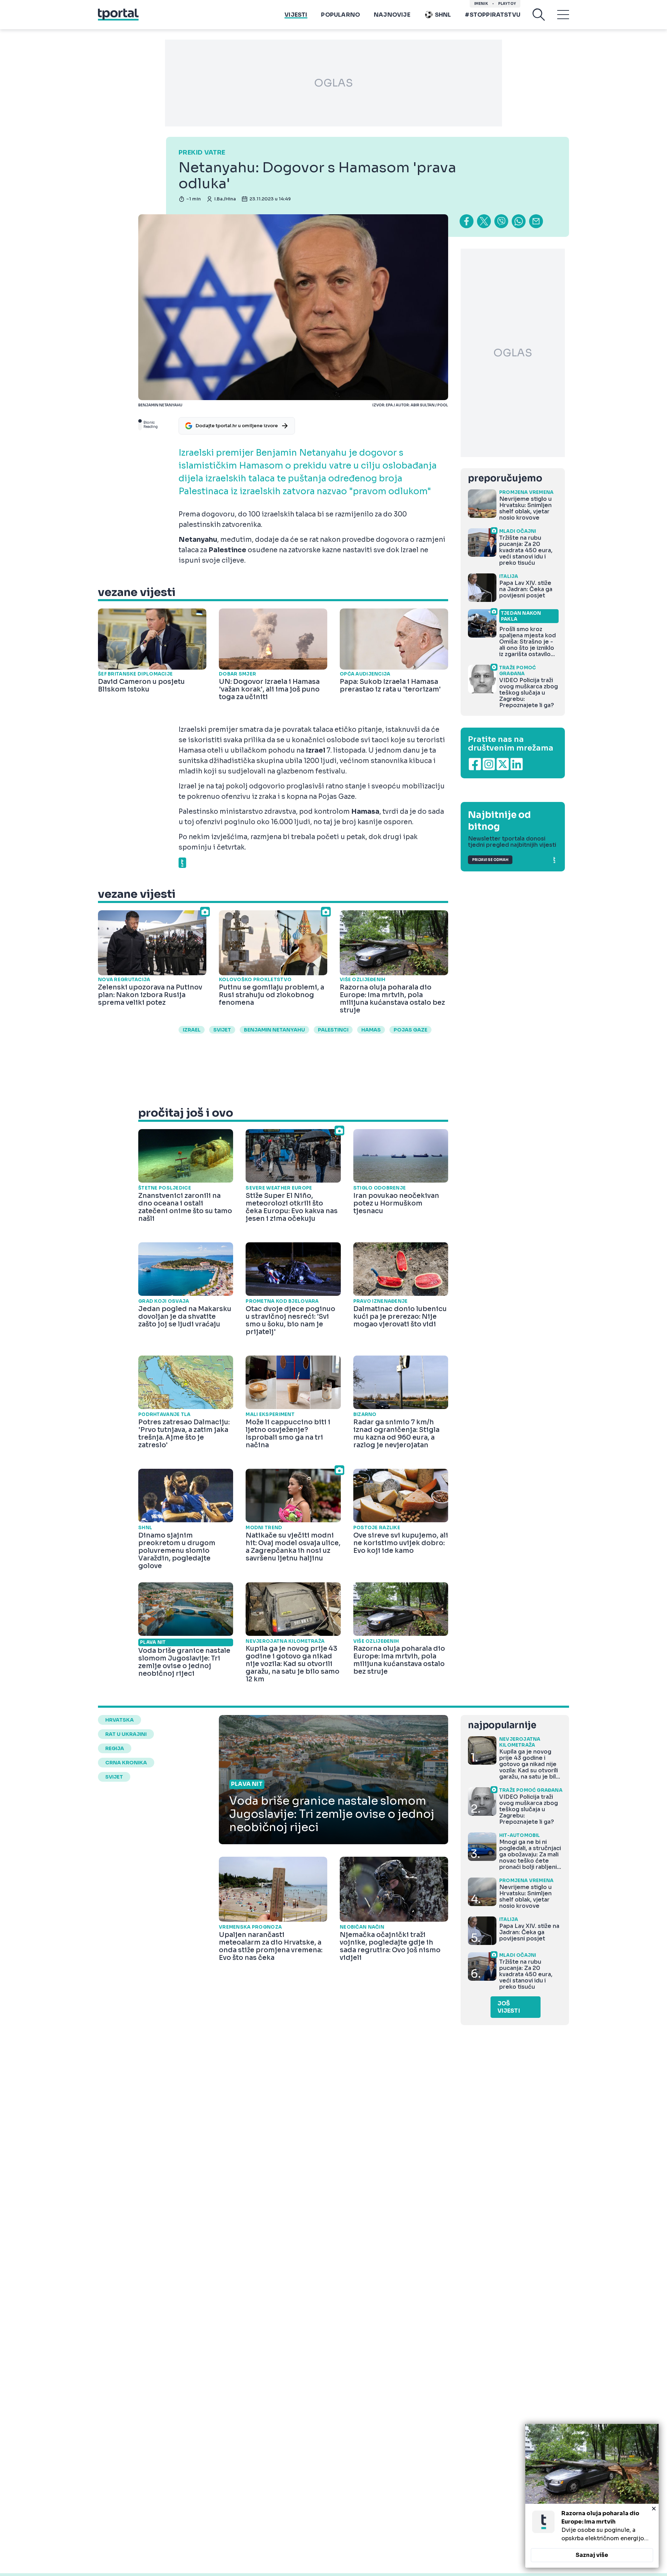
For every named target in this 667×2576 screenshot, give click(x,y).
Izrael (192, 1030)
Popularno (340, 15)
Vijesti (296, 15)
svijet (222, 1030)
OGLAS (333, 83)
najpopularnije (502, 1725)
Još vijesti (509, 2007)
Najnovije (392, 15)
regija (115, 1748)
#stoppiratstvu (493, 15)
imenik (481, 4)
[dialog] (592, 2496)
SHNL (443, 15)
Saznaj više (592, 2555)
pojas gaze (410, 1030)
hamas (371, 1030)
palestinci (333, 1030)
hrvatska (120, 1720)
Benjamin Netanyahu (274, 1030)
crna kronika (126, 1763)
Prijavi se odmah (490, 860)
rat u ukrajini (126, 1734)
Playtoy (507, 4)
